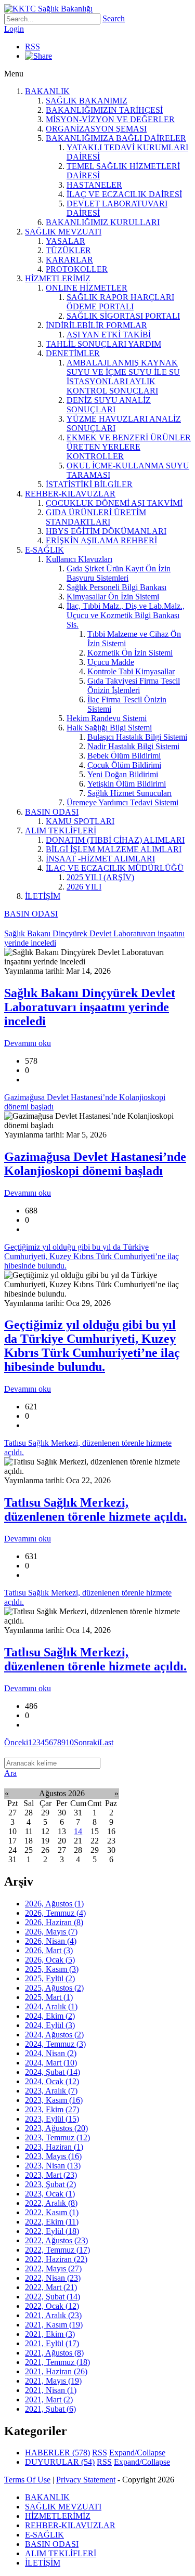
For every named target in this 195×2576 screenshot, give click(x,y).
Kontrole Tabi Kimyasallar (131, 671)
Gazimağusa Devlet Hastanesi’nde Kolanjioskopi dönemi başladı (95, 1164)
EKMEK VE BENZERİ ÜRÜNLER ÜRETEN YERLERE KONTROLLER (129, 447)
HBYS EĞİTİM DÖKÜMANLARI (106, 531)
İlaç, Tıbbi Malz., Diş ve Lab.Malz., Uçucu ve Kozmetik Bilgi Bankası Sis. (126, 615)
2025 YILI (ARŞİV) (100, 877)
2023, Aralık (51, 2091)
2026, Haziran (54, 1922)
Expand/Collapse (137, 2453)
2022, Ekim (52, 2222)
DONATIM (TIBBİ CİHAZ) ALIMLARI (115, 840)
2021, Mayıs (53, 2381)
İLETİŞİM (43, 896)
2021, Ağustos (54, 2353)
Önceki (16, 1742)
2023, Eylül (52, 2119)
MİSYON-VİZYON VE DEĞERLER (110, 119)
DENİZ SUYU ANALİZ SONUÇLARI (109, 405)
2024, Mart (51, 2063)
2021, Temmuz (57, 2362)
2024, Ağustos (54, 2035)
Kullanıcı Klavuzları (79, 559)
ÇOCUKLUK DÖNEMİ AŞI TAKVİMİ (114, 503)
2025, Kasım (52, 1969)
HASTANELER (94, 185)
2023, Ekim (52, 2109)
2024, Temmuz (55, 2044)
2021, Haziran (56, 2371)
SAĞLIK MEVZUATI (63, 232)
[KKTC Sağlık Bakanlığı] (48, 9)
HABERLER (57, 2453)
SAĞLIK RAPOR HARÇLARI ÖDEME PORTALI (120, 302)
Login (14, 29)
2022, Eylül (52, 2231)
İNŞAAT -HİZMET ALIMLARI (100, 859)
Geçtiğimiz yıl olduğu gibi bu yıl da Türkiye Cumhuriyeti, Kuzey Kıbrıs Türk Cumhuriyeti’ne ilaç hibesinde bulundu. (92, 1346)
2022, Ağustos (56, 2240)
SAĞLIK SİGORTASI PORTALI (123, 316)
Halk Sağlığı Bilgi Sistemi (109, 728)
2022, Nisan (53, 2278)
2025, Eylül (50, 1978)
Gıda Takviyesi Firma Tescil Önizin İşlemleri (134, 685)
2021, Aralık (53, 2315)
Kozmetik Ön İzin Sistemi (130, 653)
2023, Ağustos (56, 2128)
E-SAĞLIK (44, 550)
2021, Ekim (50, 2334)
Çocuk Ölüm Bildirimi (124, 765)
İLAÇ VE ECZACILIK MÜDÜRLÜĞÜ (115, 868)
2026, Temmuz (55, 1913)
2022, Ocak (52, 2306)
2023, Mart (51, 2175)
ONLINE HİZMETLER (87, 288)
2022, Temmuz (57, 2250)
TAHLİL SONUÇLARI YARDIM (103, 344)
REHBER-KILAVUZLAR (70, 494)
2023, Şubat (50, 2184)
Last (106, 1742)
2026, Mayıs (51, 1932)
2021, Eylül (52, 2343)
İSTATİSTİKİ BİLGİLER (89, 484)
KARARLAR (69, 260)
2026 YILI (84, 887)
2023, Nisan (53, 2166)
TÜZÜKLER (68, 250)
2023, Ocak (50, 2194)
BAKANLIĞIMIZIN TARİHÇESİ (104, 110)
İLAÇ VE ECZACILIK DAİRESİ (124, 194)
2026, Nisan (51, 1941)
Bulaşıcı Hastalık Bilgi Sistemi (137, 737)
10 (70, 1742)
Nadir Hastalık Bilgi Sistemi (133, 746)
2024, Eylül (50, 2025)
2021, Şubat (50, 2409)
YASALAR (66, 241)
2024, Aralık (51, 2006)
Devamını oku (28, 1043)
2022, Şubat (53, 2297)
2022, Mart (51, 2287)
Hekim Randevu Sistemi (107, 718)
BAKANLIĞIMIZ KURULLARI (103, 222)
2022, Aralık (51, 2203)
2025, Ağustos (54, 1988)
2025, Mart (49, 1997)
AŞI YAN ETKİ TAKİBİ (109, 335)
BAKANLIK (47, 91)
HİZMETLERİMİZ (58, 278)
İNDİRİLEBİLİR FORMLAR (96, 325)
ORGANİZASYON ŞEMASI (96, 129)
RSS (32, 47)
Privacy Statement (86, 2480)
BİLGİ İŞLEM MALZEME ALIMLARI (114, 849)
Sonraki (87, 1742)
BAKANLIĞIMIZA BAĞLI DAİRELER (116, 138)
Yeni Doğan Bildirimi (123, 774)
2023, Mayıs (53, 2156)
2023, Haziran (54, 2147)
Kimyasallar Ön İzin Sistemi (113, 597)
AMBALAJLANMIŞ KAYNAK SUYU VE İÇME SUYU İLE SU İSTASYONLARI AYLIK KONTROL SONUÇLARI (123, 377)
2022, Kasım (52, 2212)
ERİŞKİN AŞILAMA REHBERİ (101, 540)
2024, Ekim (50, 2016)
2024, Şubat (53, 2072)
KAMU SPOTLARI (80, 821)
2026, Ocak (50, 1960)
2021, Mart (49, 2400)
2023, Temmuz (57, 2137)
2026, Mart (49, 1950)
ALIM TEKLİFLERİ (61, 831)
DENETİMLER (73, 353)
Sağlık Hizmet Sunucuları (129, 793)
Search (114, 18)
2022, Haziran (56, 2259)
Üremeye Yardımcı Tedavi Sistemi (122, 802)
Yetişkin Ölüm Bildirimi (127, 784)
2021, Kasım (54, 2325)
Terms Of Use (27, 2480)
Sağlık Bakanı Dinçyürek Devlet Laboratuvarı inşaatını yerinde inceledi (90, 1007)
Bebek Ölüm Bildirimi (124, 756)
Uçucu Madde (111, 662)
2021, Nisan (51, 2390)
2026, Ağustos (54, 1904)
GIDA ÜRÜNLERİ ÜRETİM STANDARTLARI (96, 517)
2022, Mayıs (53, 2268)
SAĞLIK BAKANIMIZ (87, 101)
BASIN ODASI (52, 812)
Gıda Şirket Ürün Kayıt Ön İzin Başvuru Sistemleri (119, 573)
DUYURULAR (60, 2462)
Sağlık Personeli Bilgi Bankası (116, 587)
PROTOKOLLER (77, 269)
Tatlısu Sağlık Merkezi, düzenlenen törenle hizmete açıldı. (95, 1509)
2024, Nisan (51, 2053)
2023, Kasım (54, 2100)
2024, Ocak (52, 2081)
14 (78, 1831)
